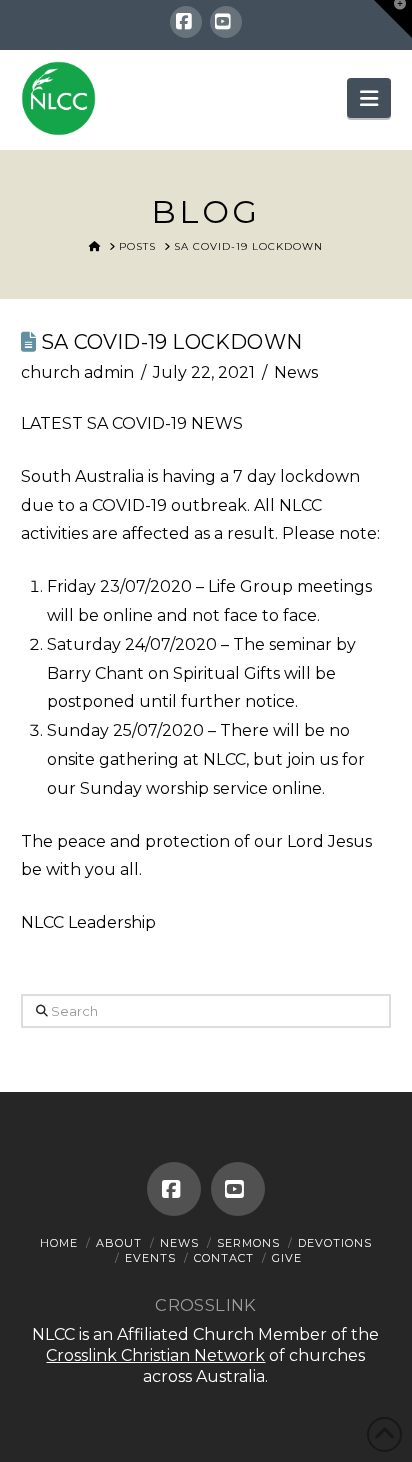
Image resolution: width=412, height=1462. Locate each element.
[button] (369, 98)
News (296, 372)
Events (150, 1258)
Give (287, 1258)
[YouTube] (226, 22)
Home (59, 1243)
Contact (224, 1258)
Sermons (248, 1243)
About (119, 1243)
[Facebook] (186, 22)
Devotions (335, 1243)
